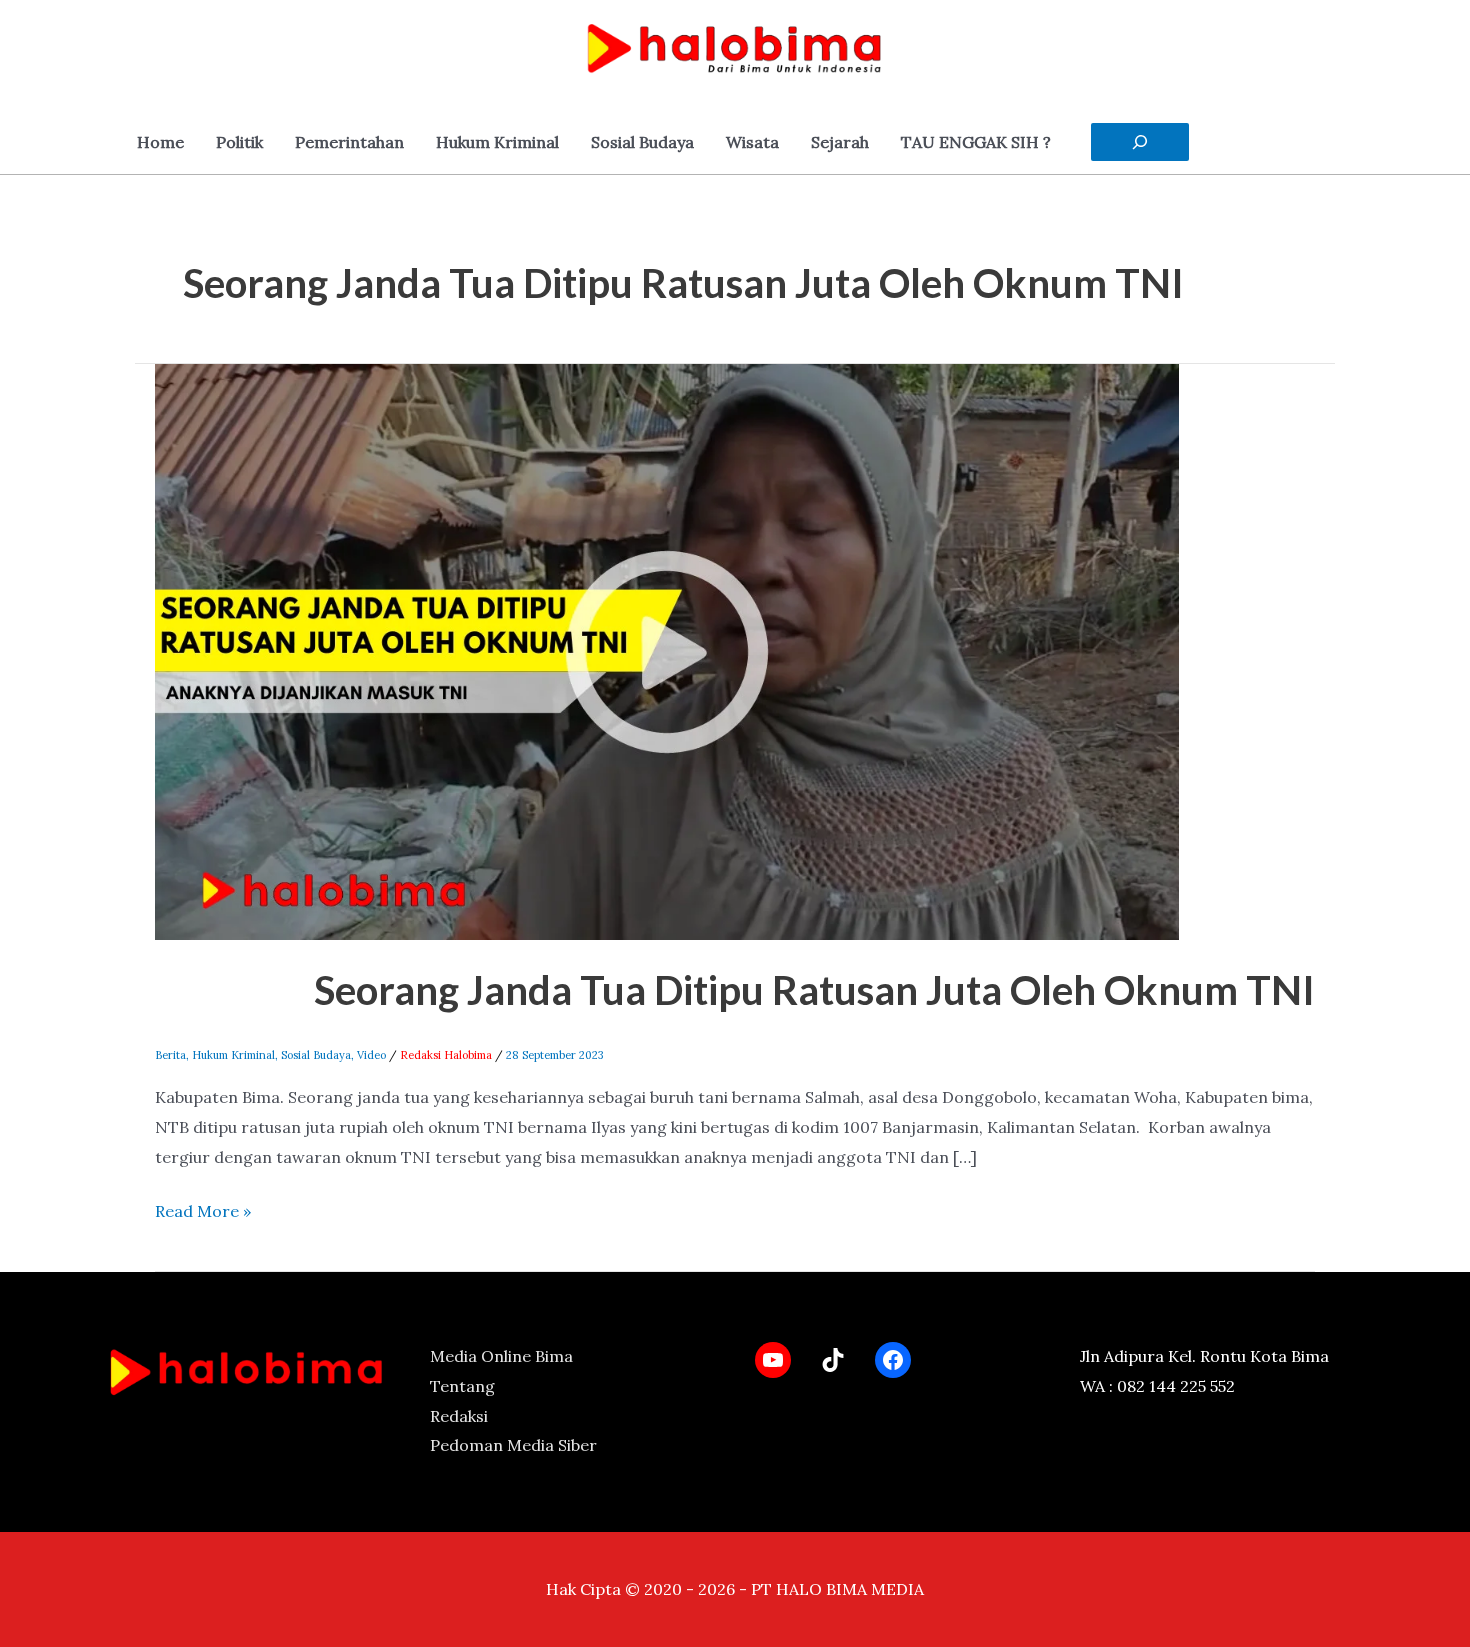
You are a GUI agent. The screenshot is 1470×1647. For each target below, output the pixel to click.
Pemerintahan (349, 142)
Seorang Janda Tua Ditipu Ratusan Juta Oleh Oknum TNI (814, 990)
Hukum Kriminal (497, 142)
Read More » (203, 1209)
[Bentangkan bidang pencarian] (1140, 142)
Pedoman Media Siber (513, 1445)
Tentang (462, 1386)
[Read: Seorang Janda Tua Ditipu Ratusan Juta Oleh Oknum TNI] (667, 650)
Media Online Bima (501, 1356)
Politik (239, 142)
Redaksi (459, 1416)
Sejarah (840, 142)
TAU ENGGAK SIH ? (976, 142)
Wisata (752, 142)
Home (160, 142)
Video (371, 1055)
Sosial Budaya (642, 142)
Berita (170, 1055)
